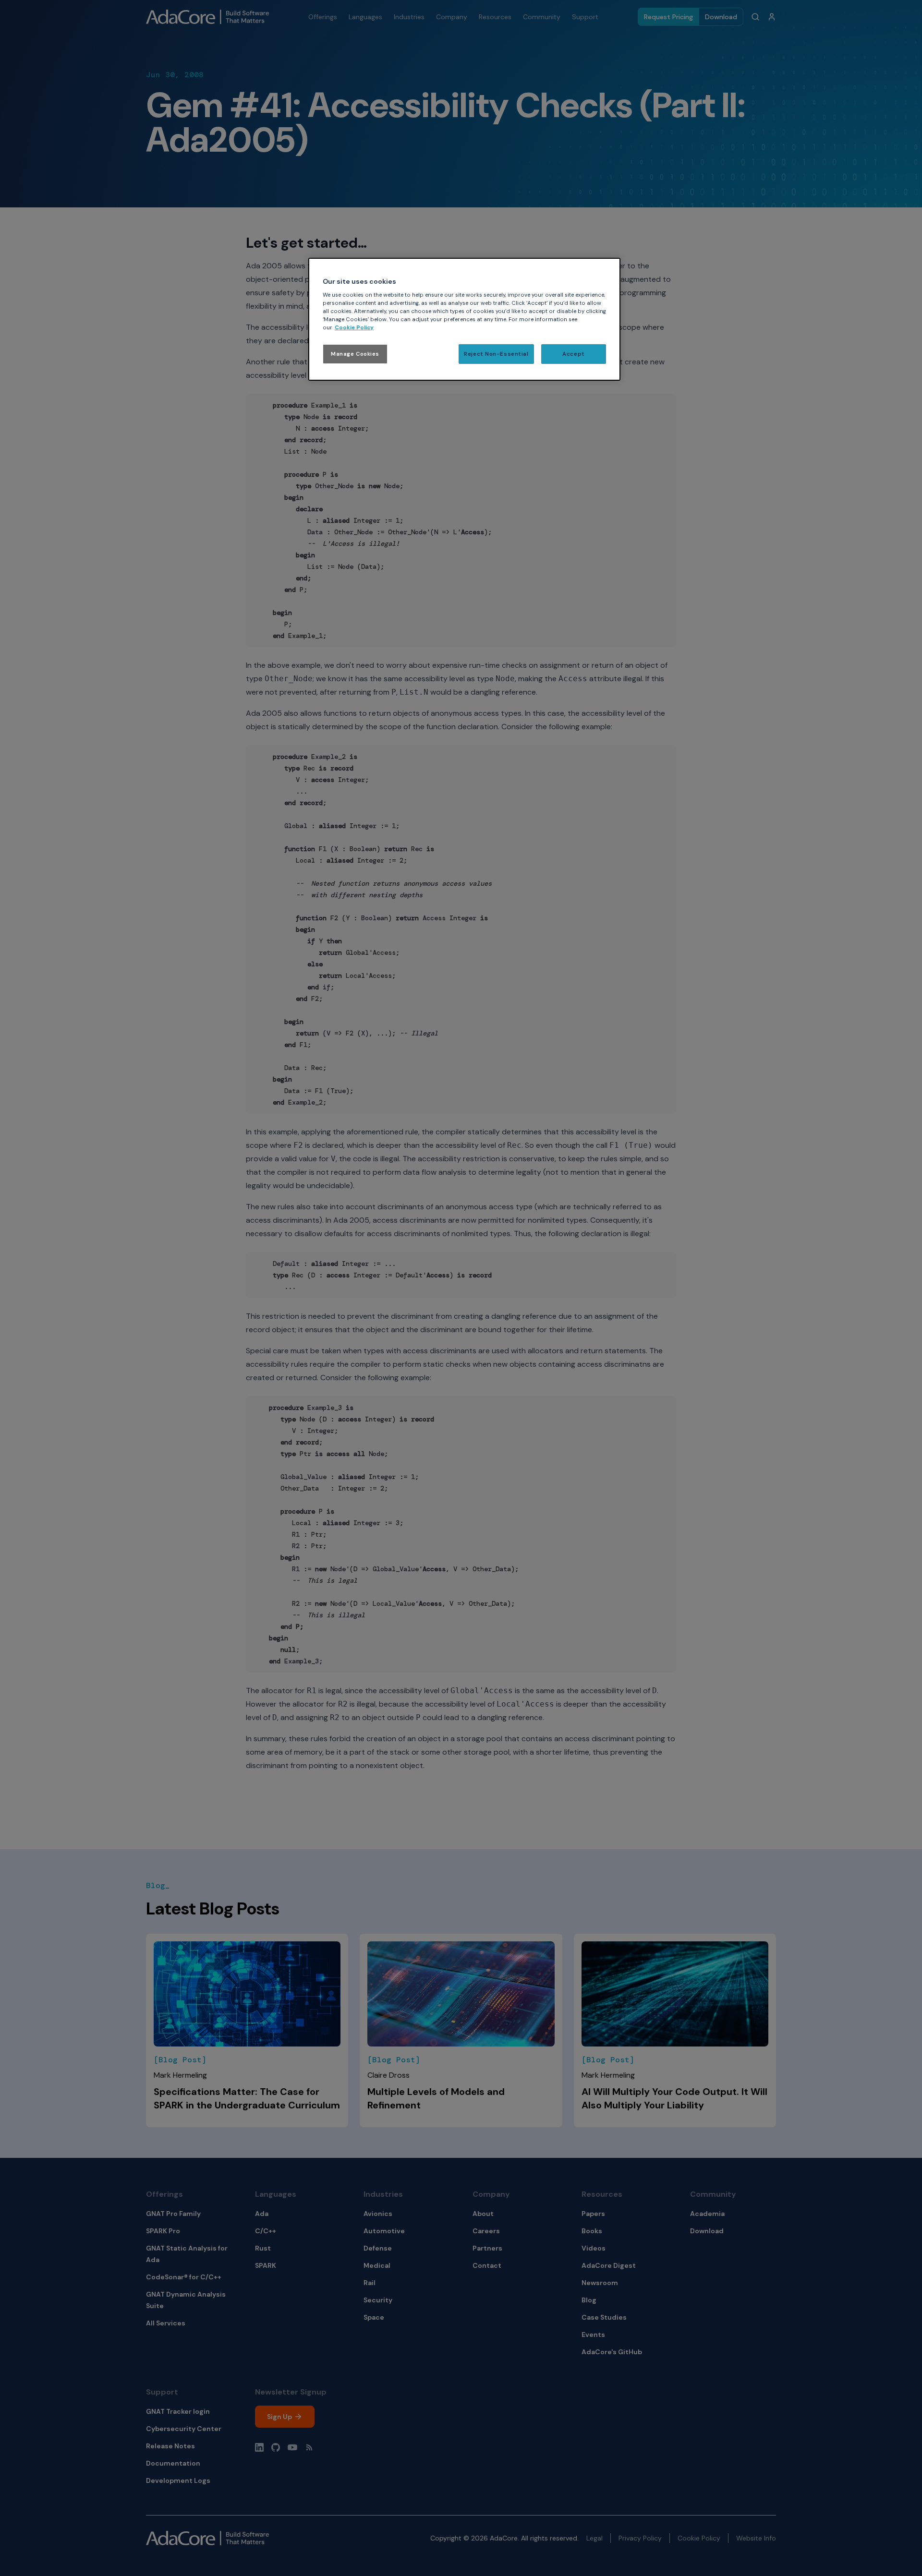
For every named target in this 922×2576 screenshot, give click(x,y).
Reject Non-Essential (496, 354)
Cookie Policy (354, 328)
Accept (573, 354)
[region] (464, 319)
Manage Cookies (355, 354)
